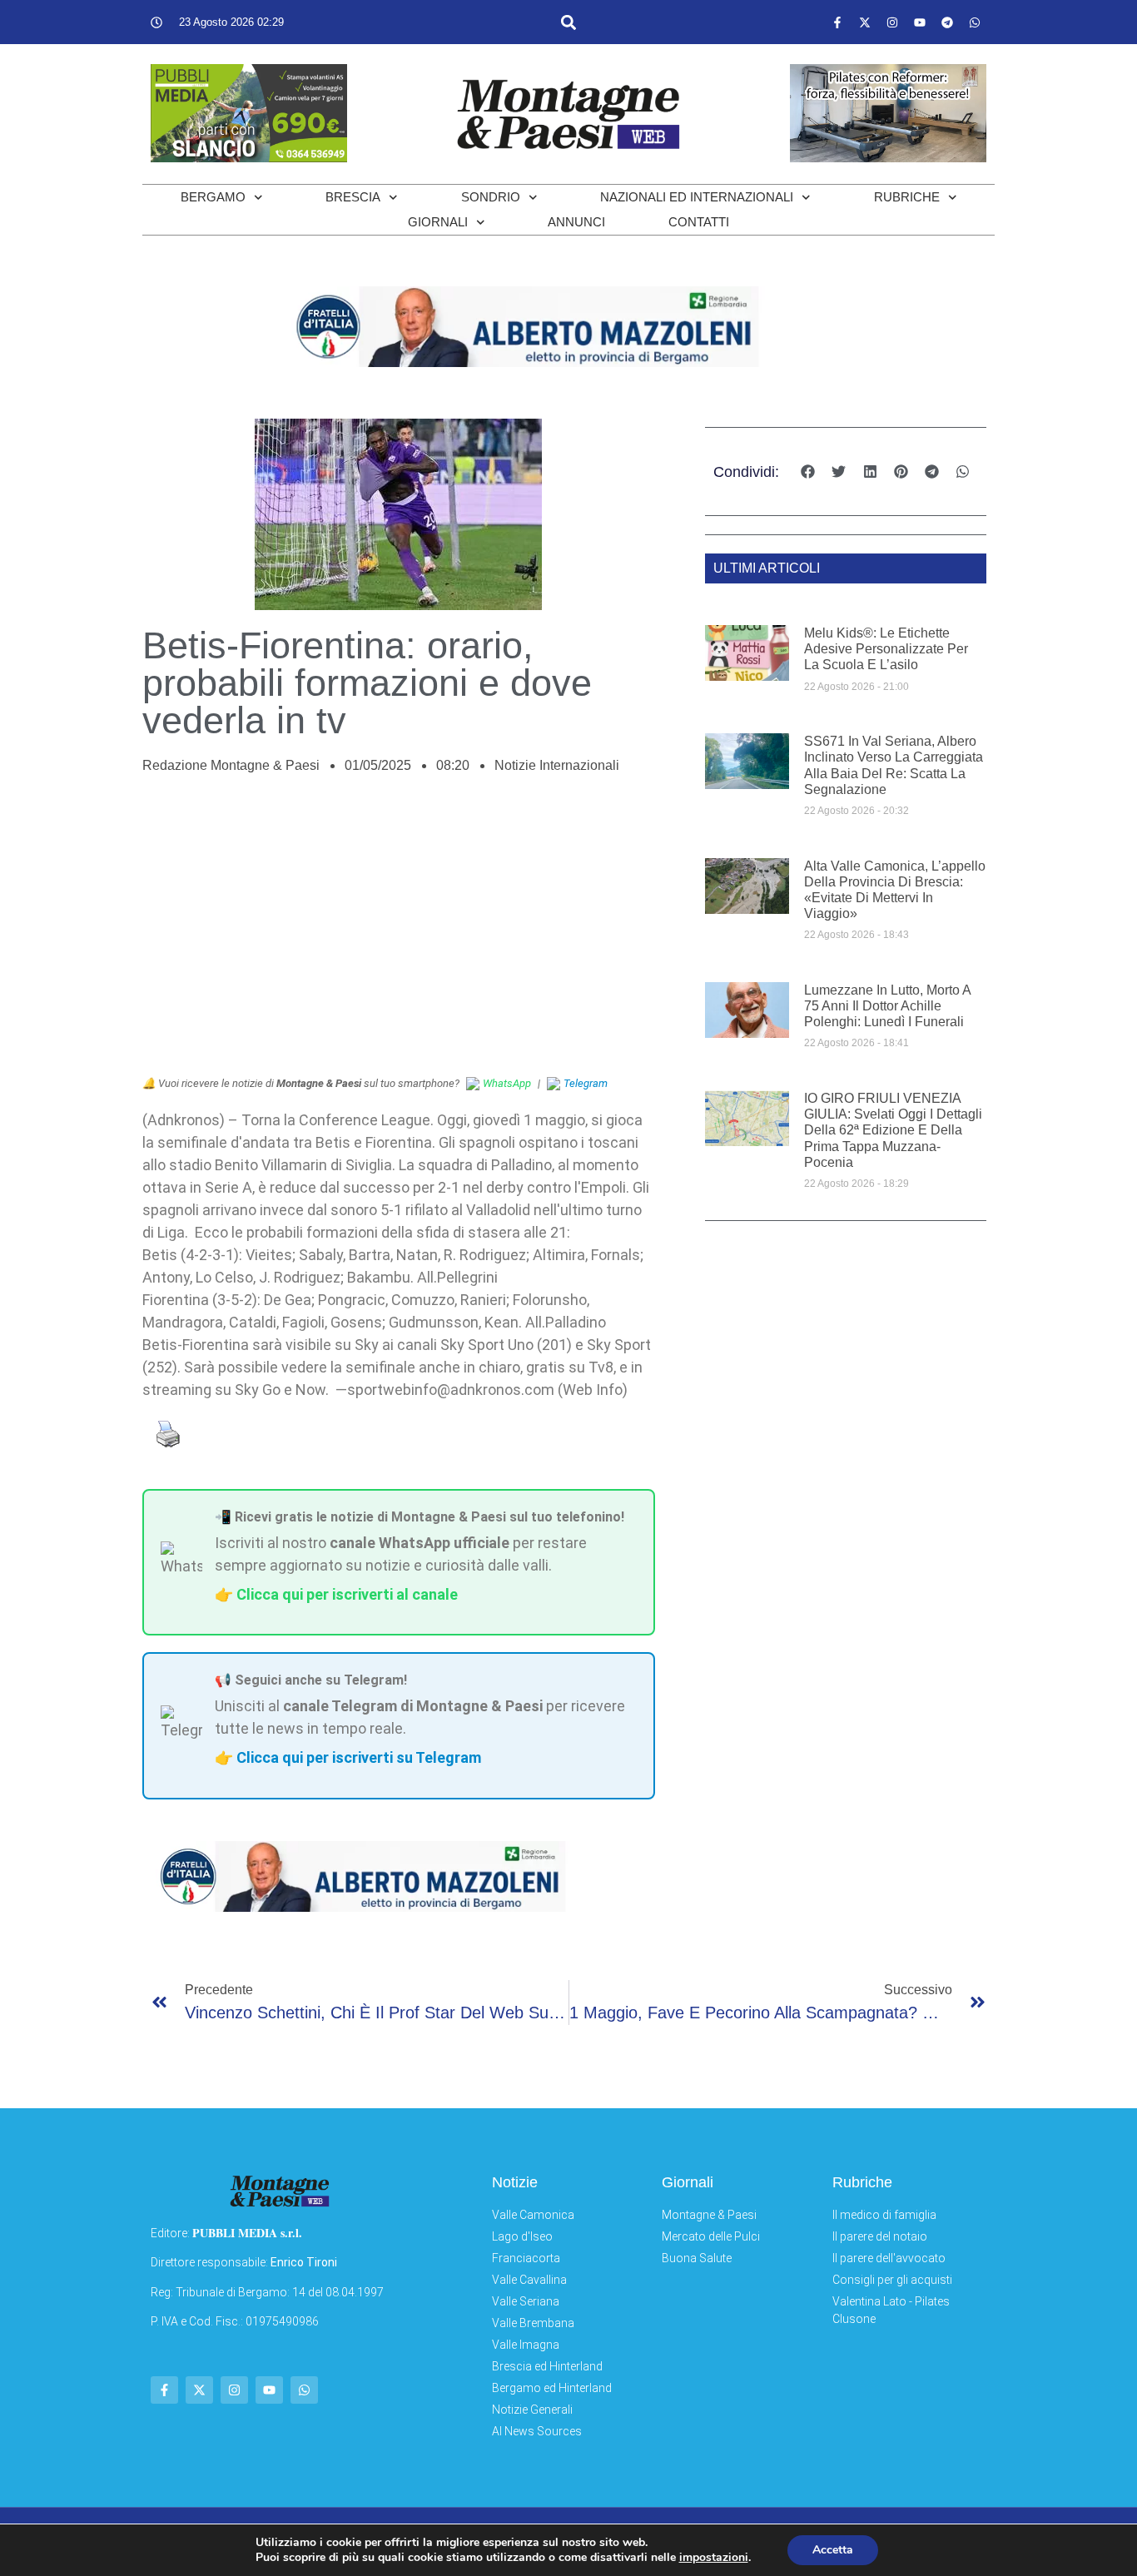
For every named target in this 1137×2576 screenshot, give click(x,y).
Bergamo (213, 197)
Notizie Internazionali (557, 765)
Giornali (438, 222)
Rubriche (907, 197)
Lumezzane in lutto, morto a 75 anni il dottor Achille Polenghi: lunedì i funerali (887, 1006)
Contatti (699, 222)
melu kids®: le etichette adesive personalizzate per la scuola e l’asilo (886, 649)
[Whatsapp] (975, 22)
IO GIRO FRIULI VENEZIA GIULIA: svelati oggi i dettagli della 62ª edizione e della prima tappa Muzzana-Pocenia (893, 1130)
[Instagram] (892, 22)
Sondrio (491, 197)
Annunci (576, 222)
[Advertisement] (399, 934)
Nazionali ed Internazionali (697, 197)
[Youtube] (920, 22)
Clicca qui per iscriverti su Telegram (359, 1757)
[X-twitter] (865, 22)
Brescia (353, 197)
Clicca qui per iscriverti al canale (347, 1594)
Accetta (833, 2550)
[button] (568, 22)
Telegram (586, 1083)
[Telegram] (947, 22)
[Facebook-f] (837, 22)
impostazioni (714, 2558)
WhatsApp (507, 1083)
